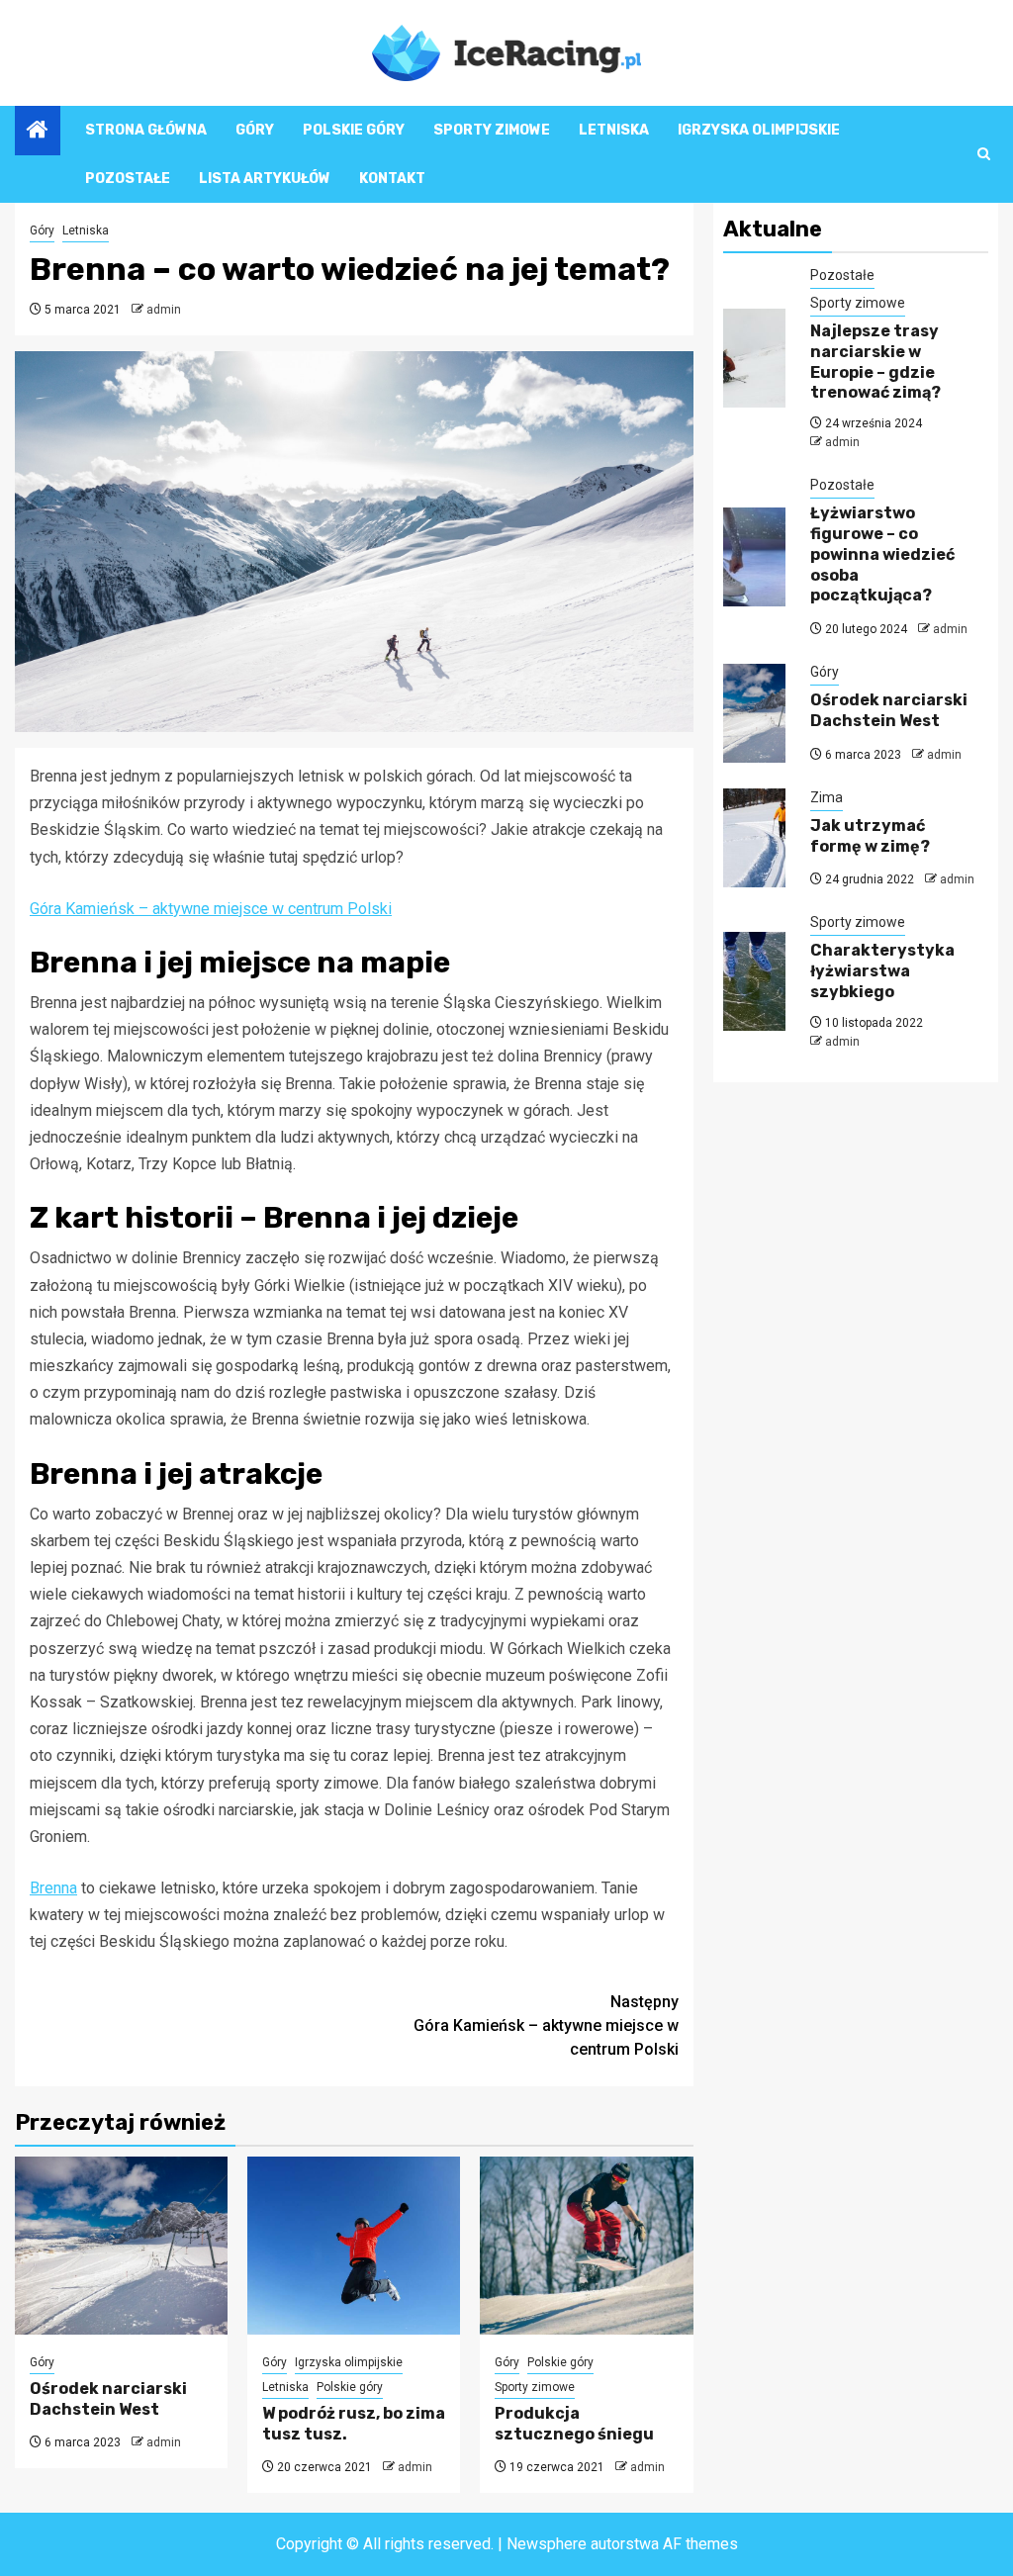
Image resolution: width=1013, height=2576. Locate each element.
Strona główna (146, 130)
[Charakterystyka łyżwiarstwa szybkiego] (754, 981)
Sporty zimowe (492, 130)
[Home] (38, 132)
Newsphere (547, 2544)
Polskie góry (354, 130)
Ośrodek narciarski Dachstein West (108, 2399)
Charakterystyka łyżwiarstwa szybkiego (882, 971)
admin (164, 310)
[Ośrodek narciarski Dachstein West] (121, 2246)
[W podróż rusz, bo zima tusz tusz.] (354, 2246)
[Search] (984, 154)
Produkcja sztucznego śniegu (574, 2424)
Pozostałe (128, 179)
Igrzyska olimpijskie (759, 130)
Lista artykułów (265, 179)
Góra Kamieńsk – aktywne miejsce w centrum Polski (211, 909)
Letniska (614, 130)
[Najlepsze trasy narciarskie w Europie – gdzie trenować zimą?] (754, 358)
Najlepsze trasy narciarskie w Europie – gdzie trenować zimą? (875, 362)
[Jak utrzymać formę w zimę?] (754, 838)
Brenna (53, 1888)
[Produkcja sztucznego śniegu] (586, 2246)
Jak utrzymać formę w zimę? (870, 836)
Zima (827, 797)
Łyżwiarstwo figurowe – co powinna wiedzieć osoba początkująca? (882, 554)
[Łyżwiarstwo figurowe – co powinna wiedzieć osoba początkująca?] (754, 557)
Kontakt (392, 179)
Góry (255, 130)
